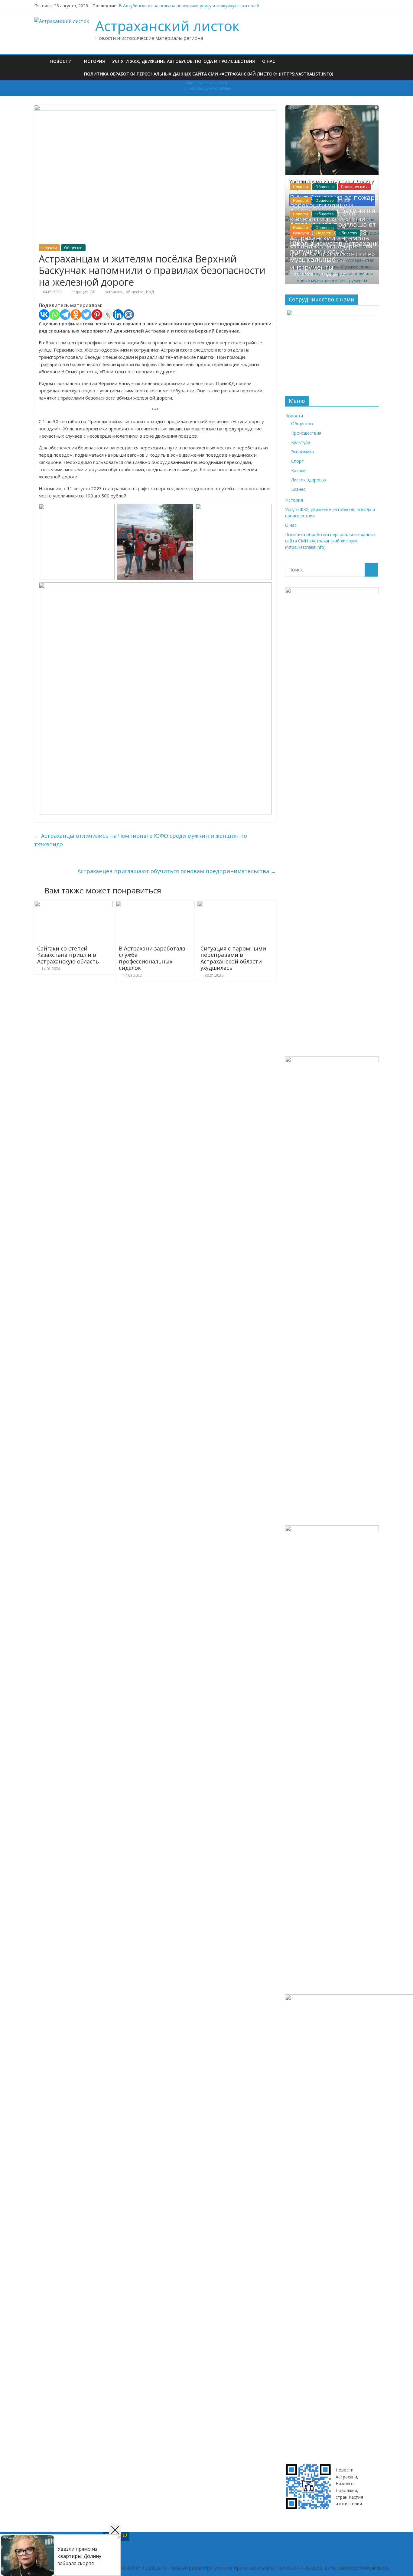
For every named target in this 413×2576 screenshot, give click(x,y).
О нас (269, 61)
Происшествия (354, 187)
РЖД (150, 292)
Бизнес (298, 489)
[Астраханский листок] (40, 61)
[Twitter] (86, 315)
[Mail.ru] (129, 315)
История (94, 61)
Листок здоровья (309, 480)
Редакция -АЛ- (84, 292)
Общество (73, 248)
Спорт (298, 461)
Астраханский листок (167, 26)
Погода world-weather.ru (207, 83)
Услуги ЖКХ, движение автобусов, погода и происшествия (184, 61)
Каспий (298, 470)
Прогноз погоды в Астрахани (207, 88)
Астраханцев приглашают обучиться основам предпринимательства (177, 871)
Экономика (302, 452)
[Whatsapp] (55, 315)
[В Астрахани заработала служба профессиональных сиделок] (155, 905)
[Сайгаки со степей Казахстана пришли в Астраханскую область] (73, 905)
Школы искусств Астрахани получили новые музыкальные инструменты (334, 255)
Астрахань (114, 292)
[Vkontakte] (44, 315)
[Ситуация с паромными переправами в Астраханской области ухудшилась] (237, 905)
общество (135, 292)
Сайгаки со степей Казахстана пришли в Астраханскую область (68, 955)
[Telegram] (65, 315)
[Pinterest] (97, 315)
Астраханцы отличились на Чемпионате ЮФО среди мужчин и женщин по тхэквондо (141, 840)
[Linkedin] (118, 315)
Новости (61, 61)
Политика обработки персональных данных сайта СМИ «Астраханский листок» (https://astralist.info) (209, 74)
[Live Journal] (107, 315)
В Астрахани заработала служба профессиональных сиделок (152, 958)
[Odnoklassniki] (76, 315)
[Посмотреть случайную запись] (373, 61)
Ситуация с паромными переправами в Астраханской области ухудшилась (233, 958)
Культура (301, 233)
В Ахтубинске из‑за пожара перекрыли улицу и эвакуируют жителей (189, 6)
